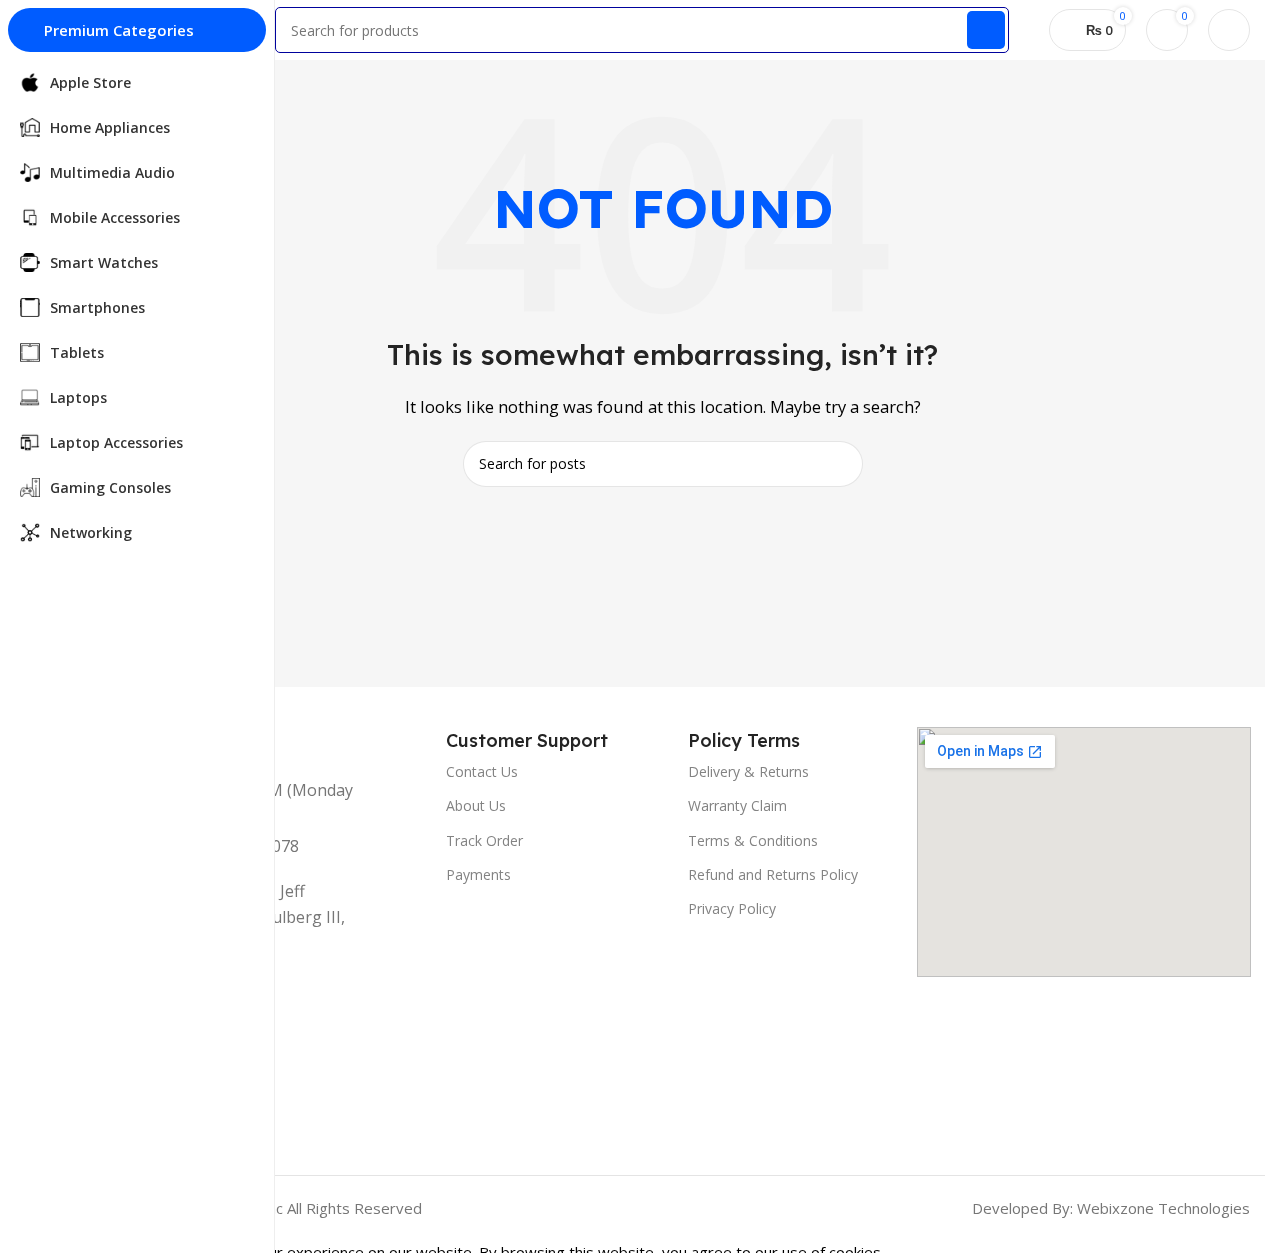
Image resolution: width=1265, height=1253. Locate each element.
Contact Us (482, 771)
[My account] (1229, 30)
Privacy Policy (732, 908)
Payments (478, 874)
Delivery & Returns (748, 771)
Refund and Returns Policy (773, 874)
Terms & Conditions (753, 840)
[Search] (986, 30)
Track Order (484, 840)
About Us (476, 805)
